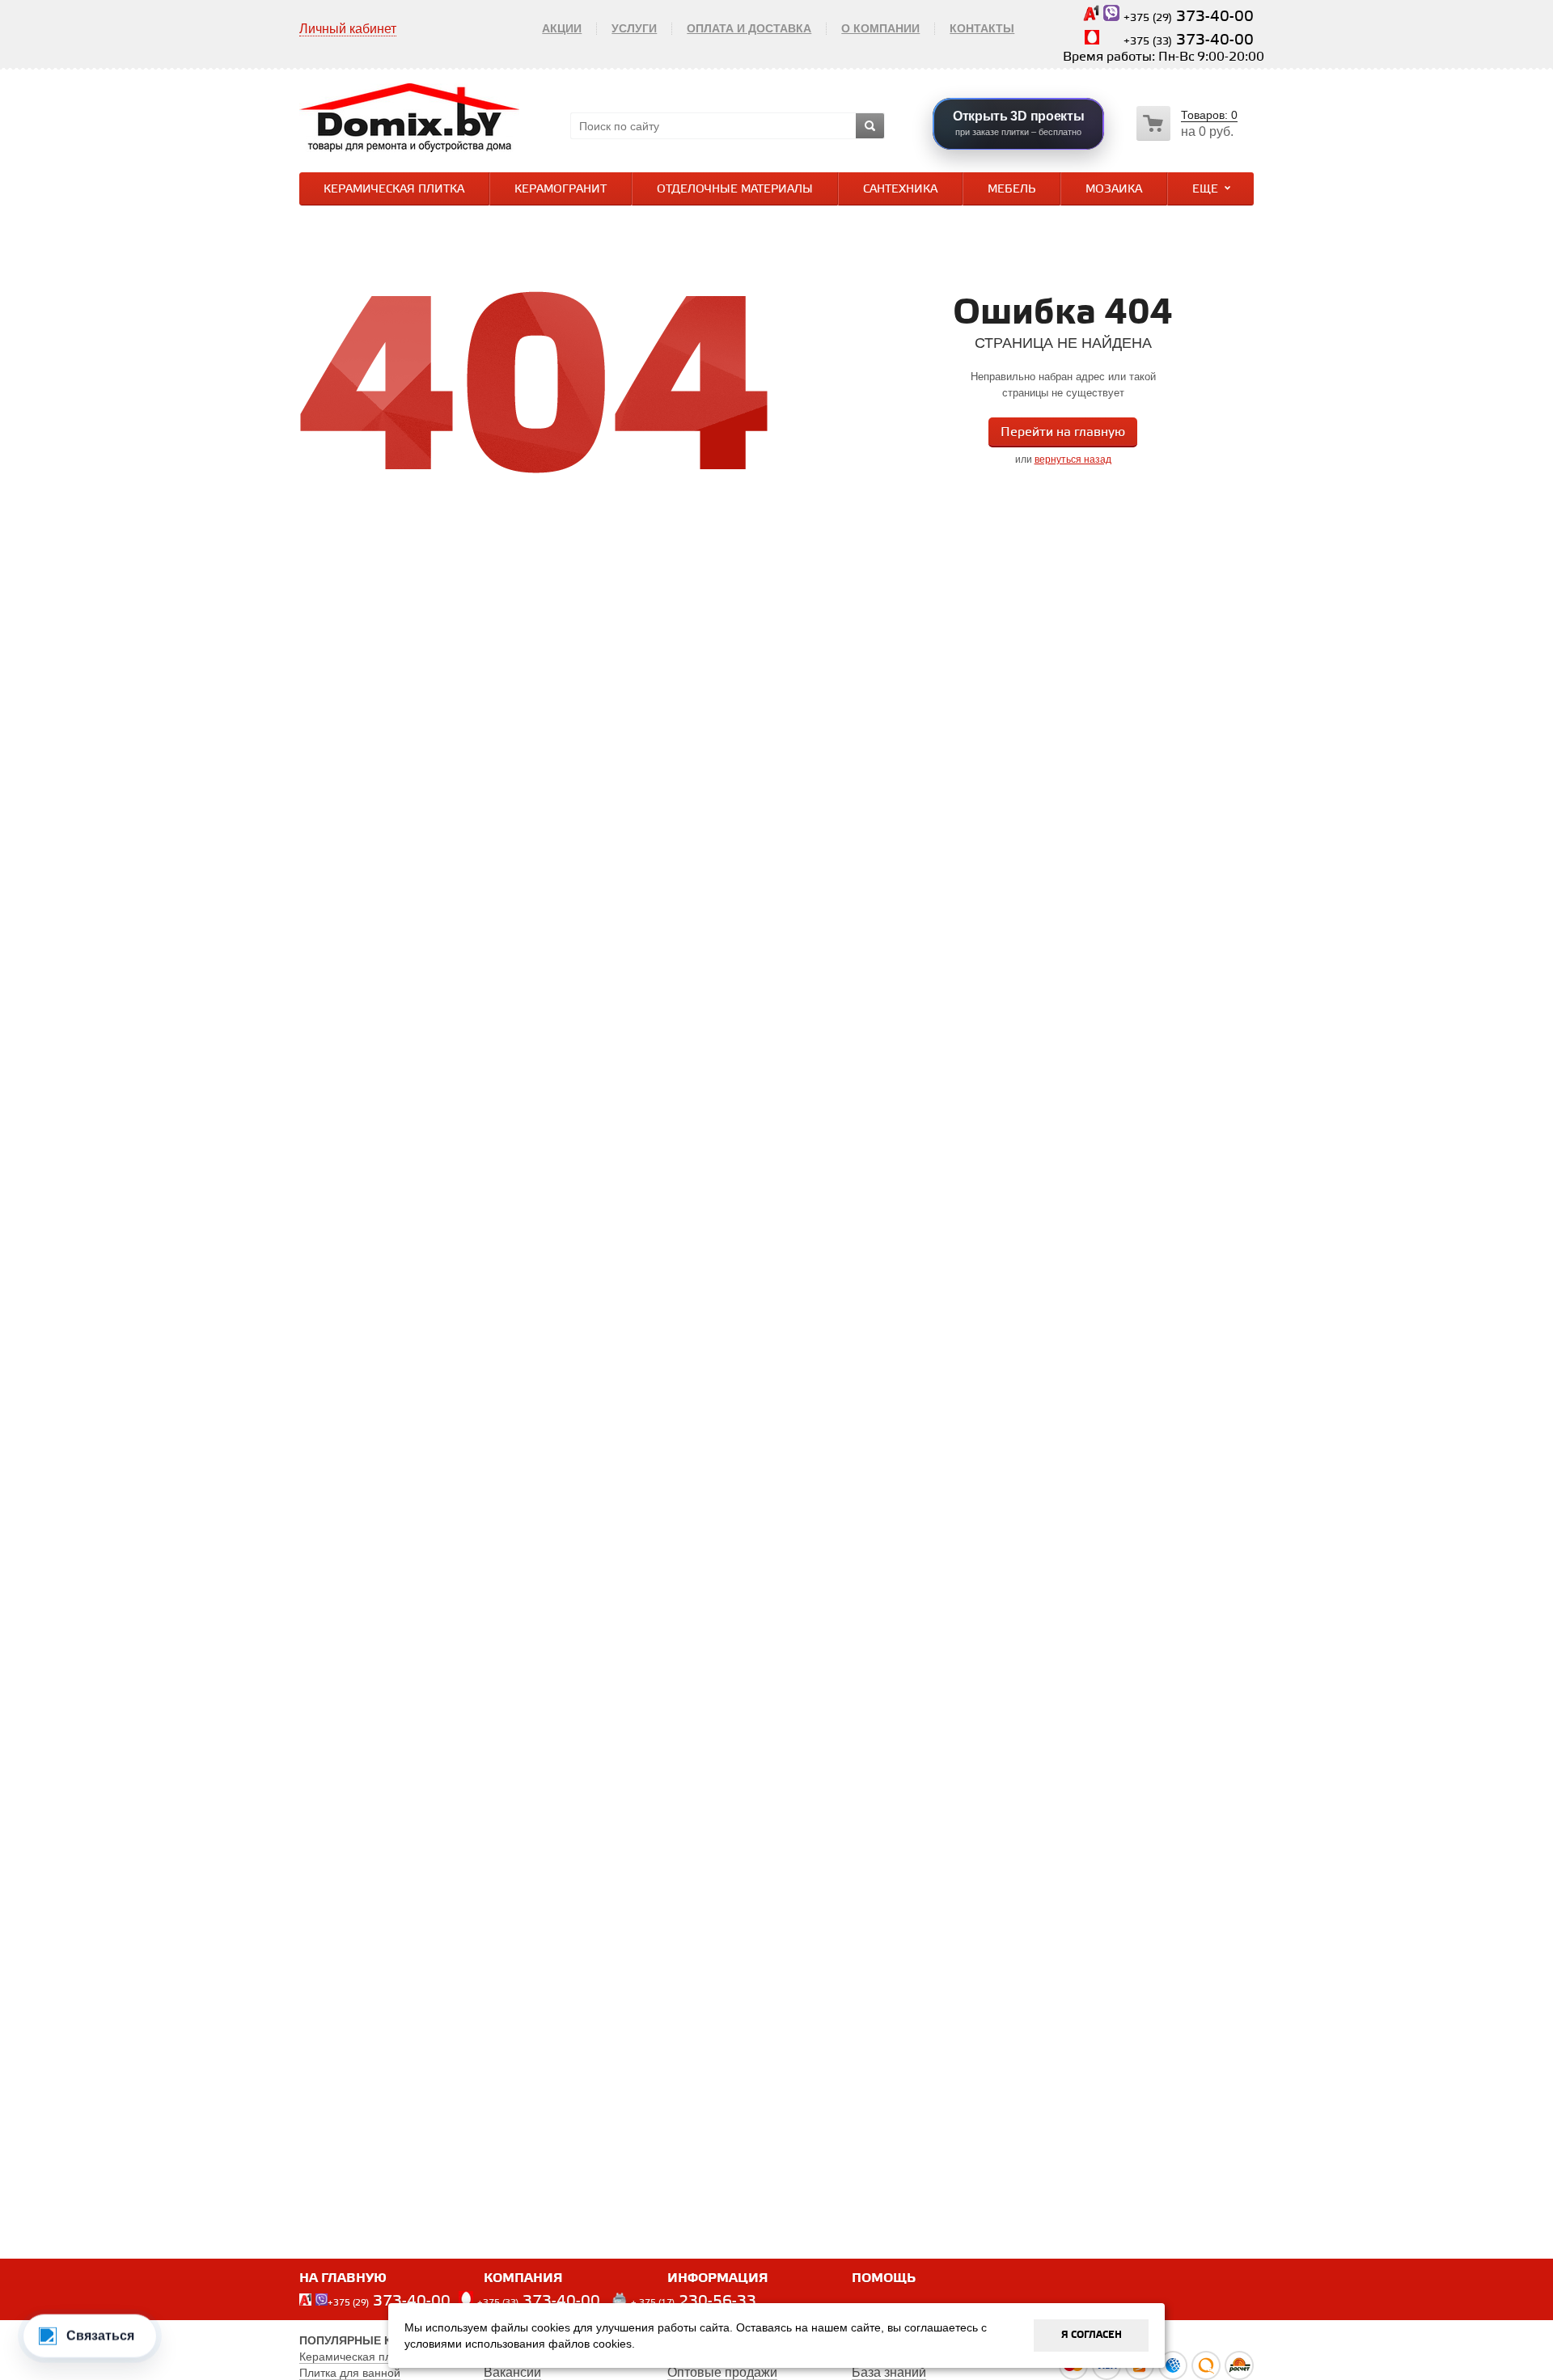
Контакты (982, 28)
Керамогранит (561, 190)
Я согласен (1092, 2335)
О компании (880, 28)
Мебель (1011, 190)
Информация (718, 2278)
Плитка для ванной (350, 2373)
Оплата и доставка (749, 28)
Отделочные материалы (735, 190)
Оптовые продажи (722, 2372)
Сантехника (900, 190)
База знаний (889, 2372)
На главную (343, 2278)
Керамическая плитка (394, 190)
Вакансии (512, 2372)
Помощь (884, 2278)
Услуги (634, 28)
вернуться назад (1073, 459)
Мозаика (1114, 190)
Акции (562, 28)
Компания (523, 2278)
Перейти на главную (1063, 432)
